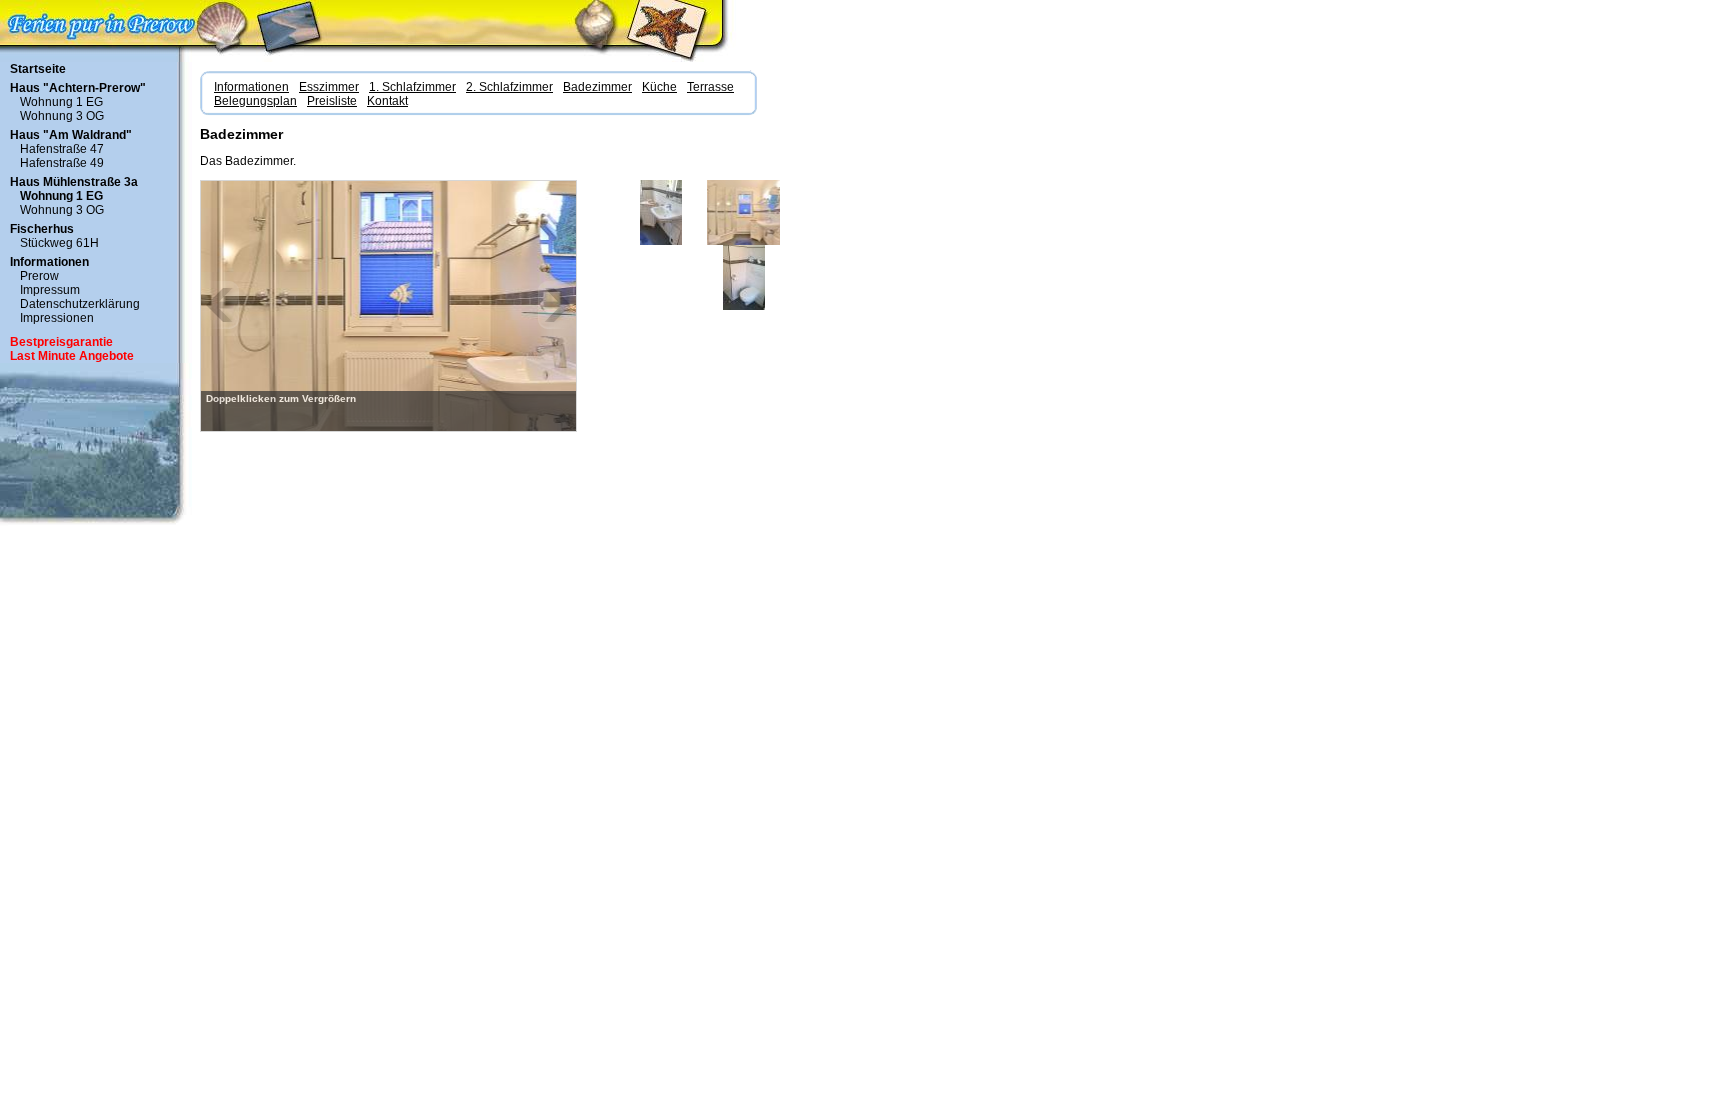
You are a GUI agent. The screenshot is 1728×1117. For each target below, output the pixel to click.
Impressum (50, 290)
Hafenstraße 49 (62, 163)
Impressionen (57, 318)
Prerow (39, 276)
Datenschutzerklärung (80, 304)
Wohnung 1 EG (61, 102)
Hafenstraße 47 (62, 149)
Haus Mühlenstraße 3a (74, 182)
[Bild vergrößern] (389, 305)
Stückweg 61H (59, 243)
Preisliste (332, 101)
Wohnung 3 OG (62, 116)
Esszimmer (329, 87)
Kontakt (387, 101)
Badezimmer (597, 87)
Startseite (38, 69)
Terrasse (710, 87)
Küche (659, 87)
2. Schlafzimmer (509, 87)
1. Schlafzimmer (412, 87)
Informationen (49, 262)
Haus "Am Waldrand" (71, 135)
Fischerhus (42, 229)
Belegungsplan (255, 101)
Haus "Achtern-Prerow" (78, 88)
